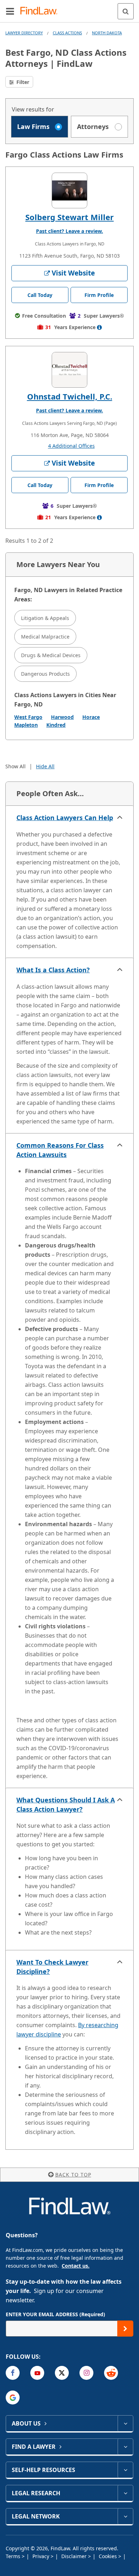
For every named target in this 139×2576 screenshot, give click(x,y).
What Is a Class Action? (53, 970)
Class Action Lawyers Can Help (65, 818)
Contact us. (76, 2266)
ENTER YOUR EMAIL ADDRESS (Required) (55, 2314)
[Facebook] (13, 2373)
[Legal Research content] (125, 2493)
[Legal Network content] (125, 2516)
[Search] (126, 11)
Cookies (109, 2556)
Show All (16, 766)
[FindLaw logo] (41, 11)
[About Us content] (125, 2423)
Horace (91, 717)
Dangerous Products (45, 674)
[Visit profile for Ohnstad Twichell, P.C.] (69, 370)
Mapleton (26, 725)
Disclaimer (75, 2556)
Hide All (45, 766)
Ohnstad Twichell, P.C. (70, 396)
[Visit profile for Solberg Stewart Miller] (69, 190)
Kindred (56, 725)
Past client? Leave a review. (69, 231)
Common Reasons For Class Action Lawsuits (60, 1150)
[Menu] (10, 11)
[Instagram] (86, 2373)
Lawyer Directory (24, 33)
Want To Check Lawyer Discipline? (52, 1967)
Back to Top (73, 2175)
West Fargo (28, 717)
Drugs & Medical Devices (51, 655)
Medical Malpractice (45, 637)
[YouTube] (37, 2373)
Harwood (62, 717)
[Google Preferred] (13, 2398)
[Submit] (125, 2329)
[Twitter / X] (62, 2373)
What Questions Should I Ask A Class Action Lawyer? (66, 1805)
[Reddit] (111, 2373)
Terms (14, 2556)
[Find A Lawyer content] (125, 2447)
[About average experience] (99, 327)
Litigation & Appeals (45, 618)
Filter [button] (22, 82)
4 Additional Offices (71, 446)
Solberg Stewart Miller (69, 217)
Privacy (42, 2556)
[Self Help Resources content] (125, 2470)
